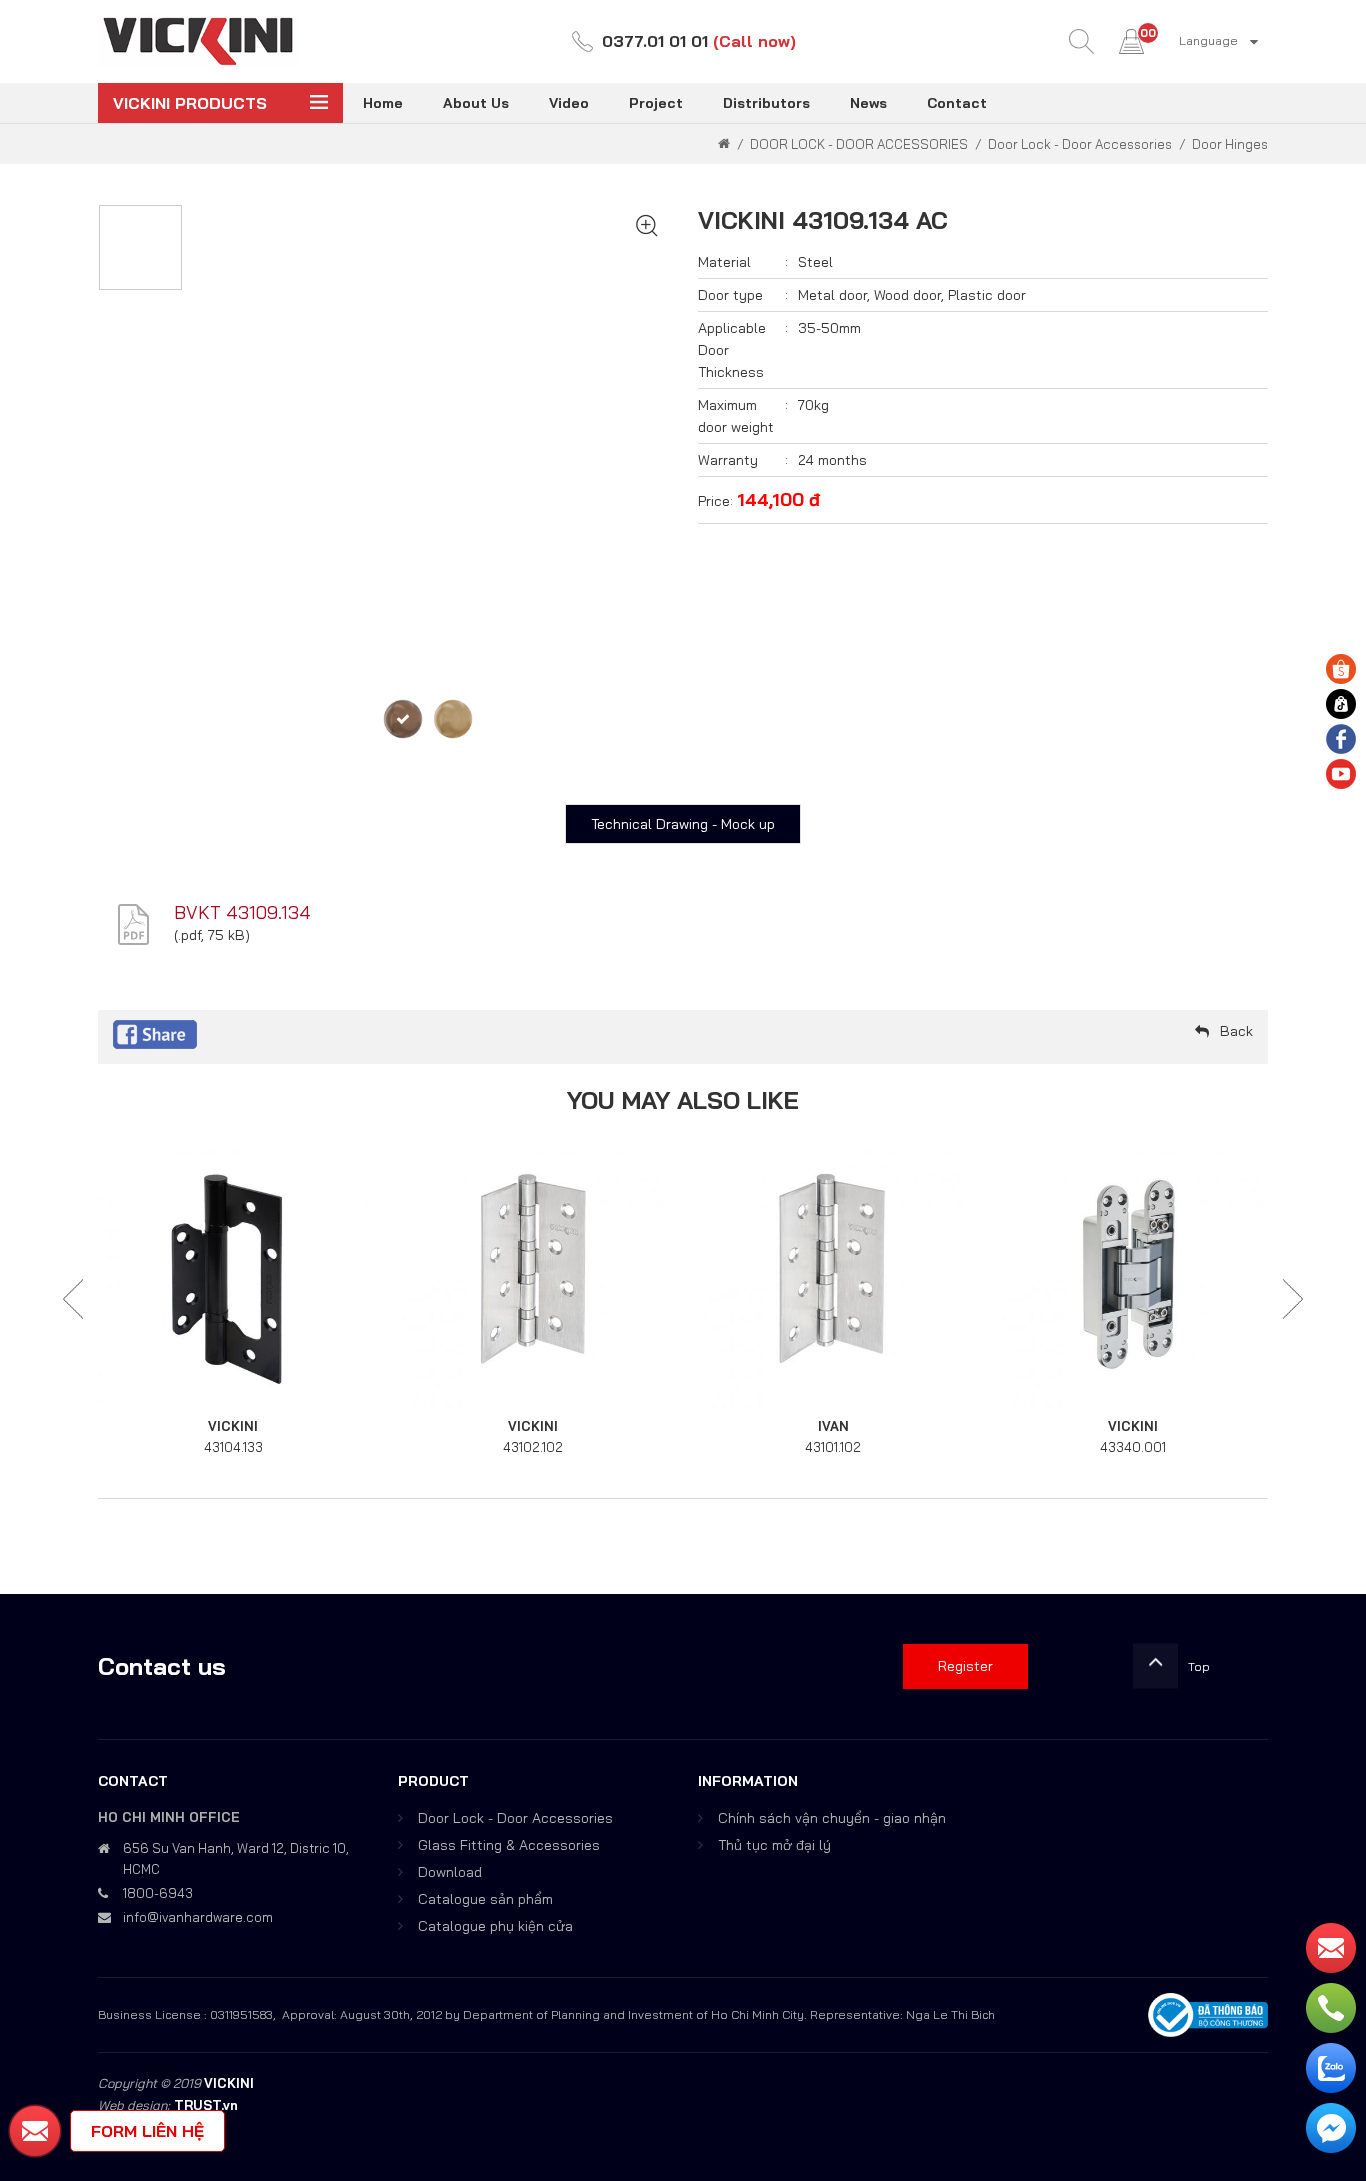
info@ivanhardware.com (198, 1917)
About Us (476, 103)
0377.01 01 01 (655, 41)
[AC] (403, 719)
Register (965, 1666)
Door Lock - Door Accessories (515, 1818)
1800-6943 (158, 1893)
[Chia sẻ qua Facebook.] (155, 1033)
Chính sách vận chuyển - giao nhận (832, 1818)
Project (656, 103)
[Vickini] (198, 40)
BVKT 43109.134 (242, 912)
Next (1293, 1299)
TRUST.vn (206, 2105)
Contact (957, 103)
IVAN (833, 1426)
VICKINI (233, 1426)
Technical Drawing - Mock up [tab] (683, 824)
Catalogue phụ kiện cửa (495, 1926)
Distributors (766, 103)
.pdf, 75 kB (211, 935)
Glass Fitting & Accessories (509, 1845)
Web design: (134, 2105)
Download (450, 1872)
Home (383, 103)
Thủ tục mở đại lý (774, 1845)
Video (569, 103)
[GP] (453, 719)
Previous (73, 1299)
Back (1236, 1031)
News (868, 103)
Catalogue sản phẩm (485, 1899)
